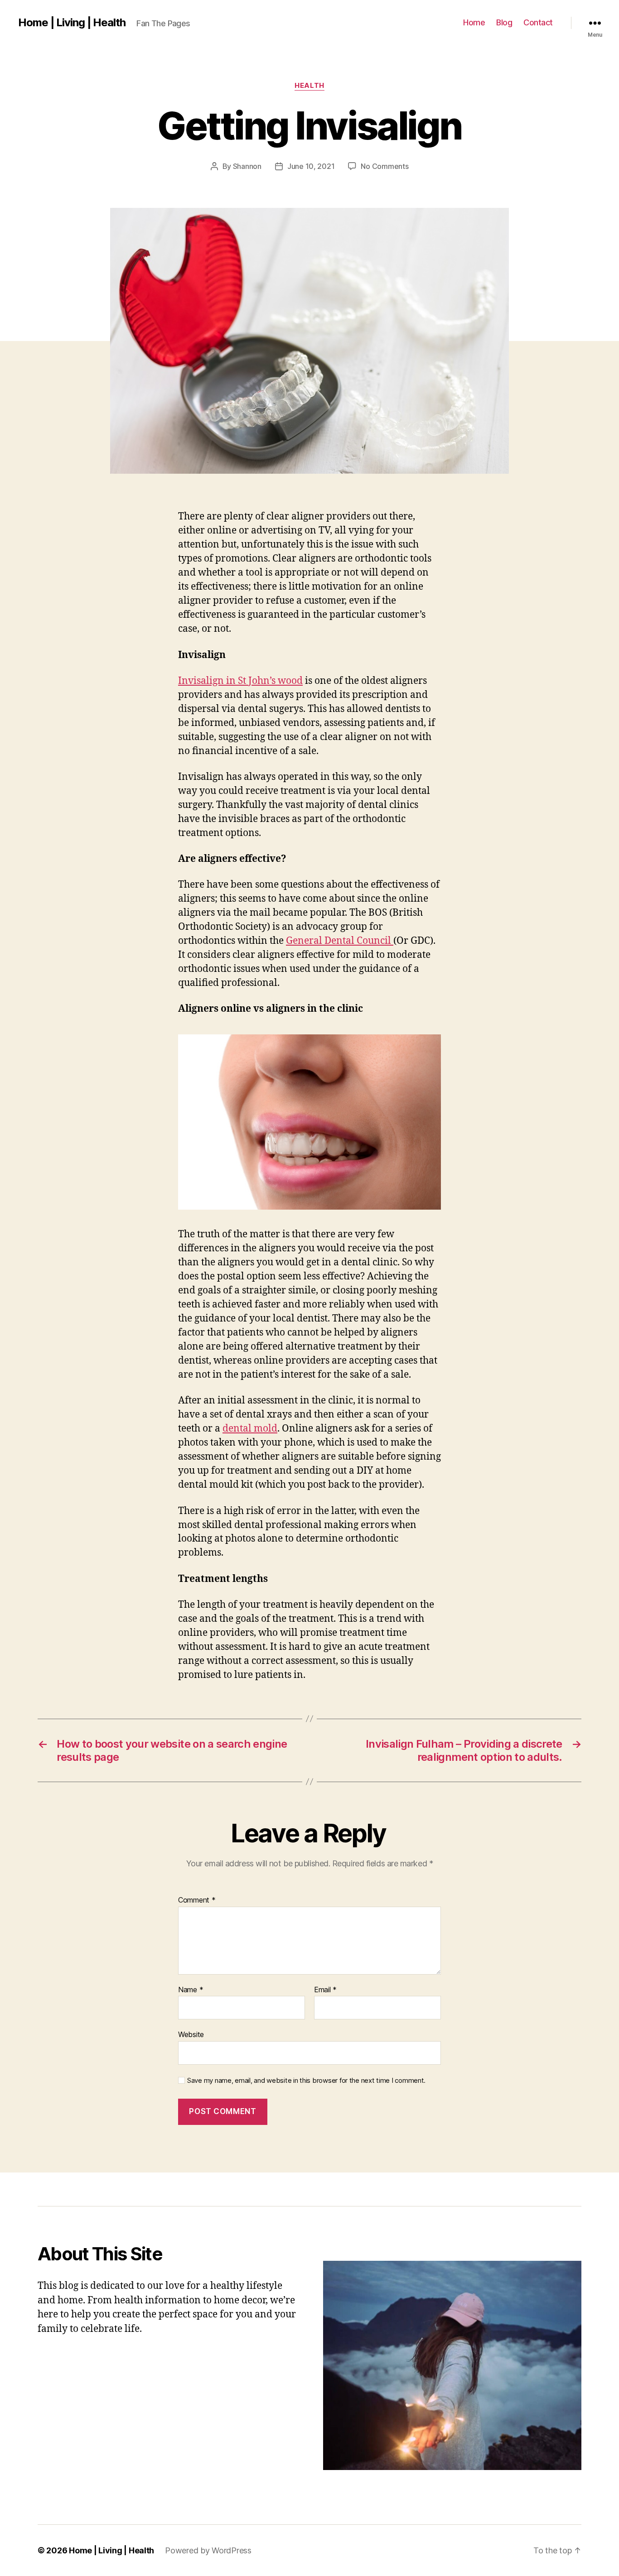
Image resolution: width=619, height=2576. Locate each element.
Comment (197, 1900)
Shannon (247, 166)
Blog (504, 22)
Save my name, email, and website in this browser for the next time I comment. (306, 2081)
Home (474, 22)
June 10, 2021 (311, 166)
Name (191, 1990)
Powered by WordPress (208, 2550)
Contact (538, 22)
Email (325, 1990)
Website (191, 2034)
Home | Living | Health (72, 23)
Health (309, 86)
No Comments (384, 166)
